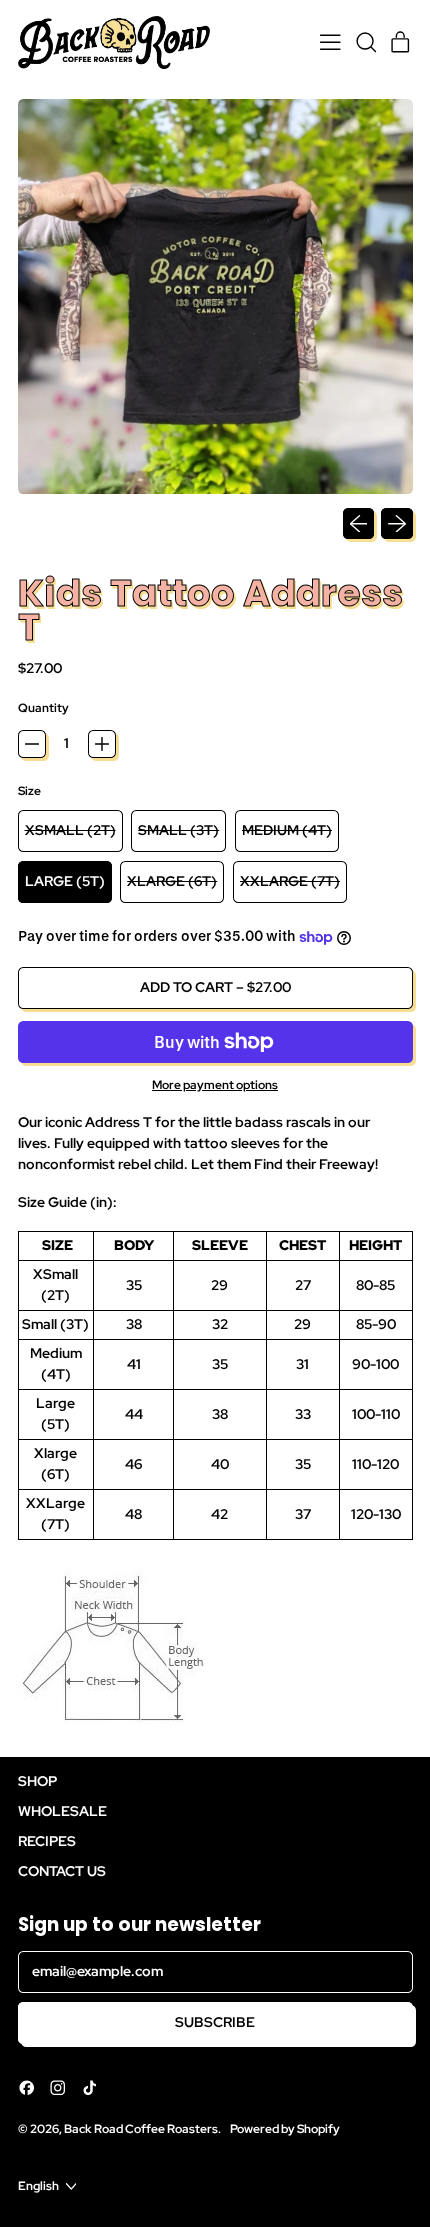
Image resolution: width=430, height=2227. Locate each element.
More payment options (215, 1084)
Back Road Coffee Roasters (141, 2128)
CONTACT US (62, 1871)
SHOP (37, 1781)
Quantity (43, 707)
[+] (102, 744)
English (38, 2185)
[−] (32, 744)
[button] (365, 42)
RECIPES (47, 1841)
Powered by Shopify (285, 2128)
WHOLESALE (62, 1811)
